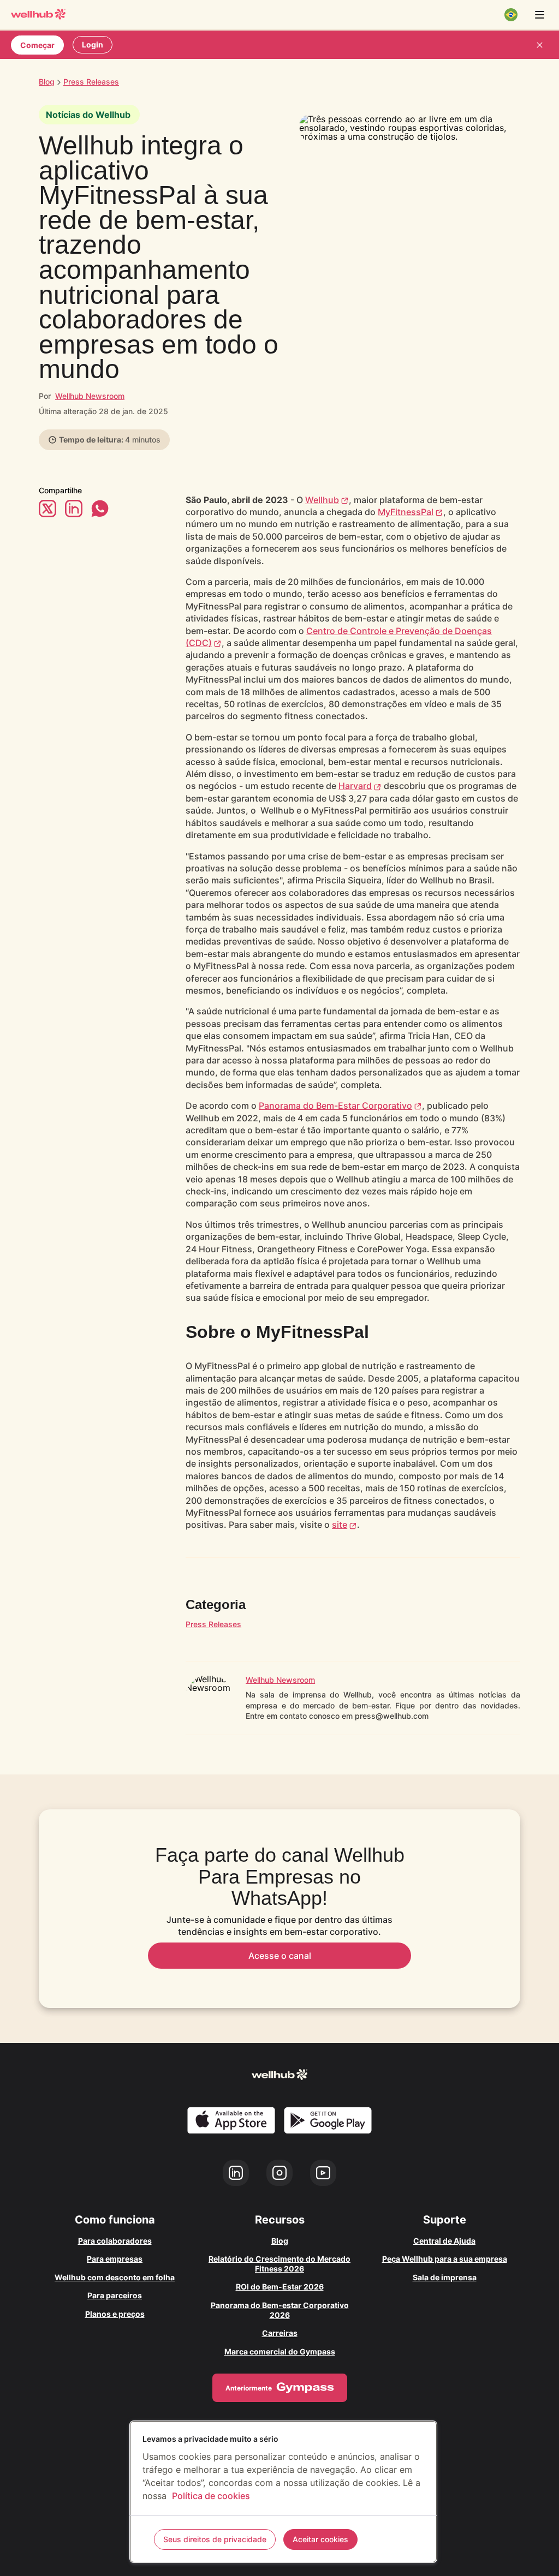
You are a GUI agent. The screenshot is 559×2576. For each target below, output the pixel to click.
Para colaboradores (115, 2241)
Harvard (355, 786)
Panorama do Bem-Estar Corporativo (335, 1105)
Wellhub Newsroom (90, 396)
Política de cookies (211, 2496)
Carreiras (280, 2333)
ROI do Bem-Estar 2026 (280, 2287)
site (340, 1525)
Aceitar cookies (320, 2539)
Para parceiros (115, 2295)
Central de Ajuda (444, 2241)
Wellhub (322, 500)
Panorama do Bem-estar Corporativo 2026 (280, 2310)
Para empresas (115, 2259)
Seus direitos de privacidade (215, 2539)
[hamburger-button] (539, 15)
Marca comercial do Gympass (280, 2351)
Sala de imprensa (445, 2277)
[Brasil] (511, 15)
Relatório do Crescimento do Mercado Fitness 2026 (279, 2264)
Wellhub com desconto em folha (115, 2277)
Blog (47, 82)
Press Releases (213, 1624)
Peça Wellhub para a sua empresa (445, 2259)
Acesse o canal (280, 1956)
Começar (37, 45)
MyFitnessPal (406, 512)
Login (93, 44)
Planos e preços (115, 2314)
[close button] (539, 45)
